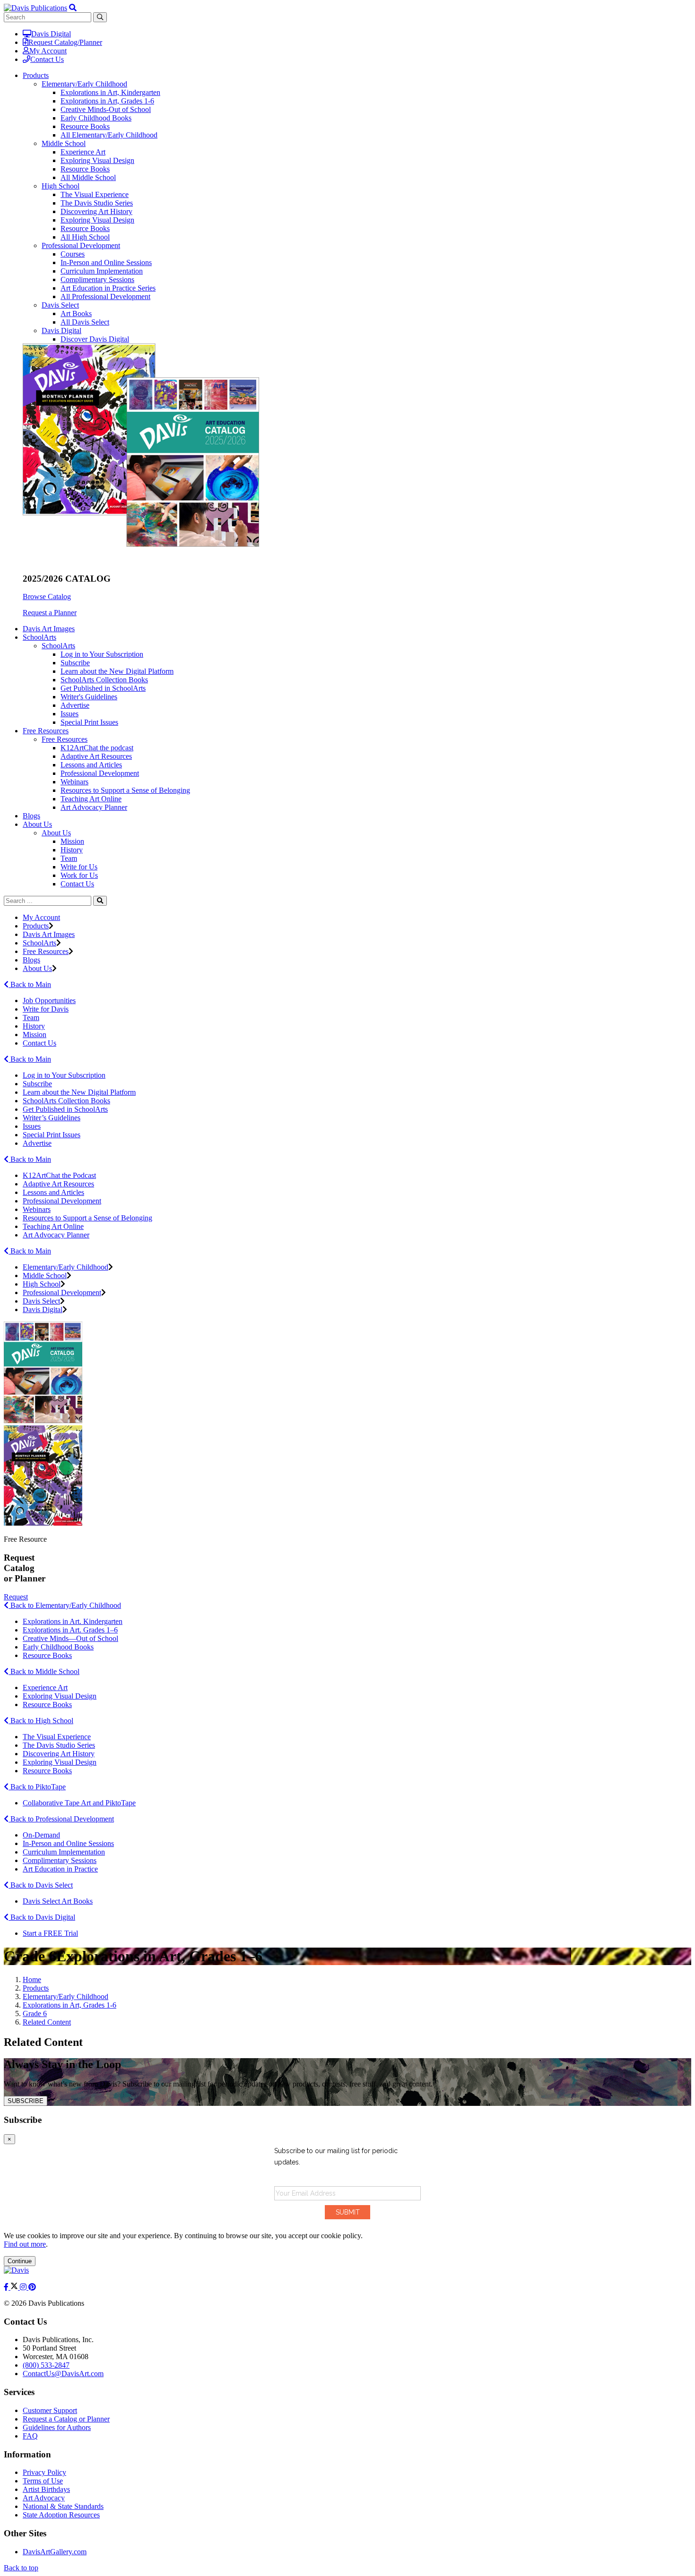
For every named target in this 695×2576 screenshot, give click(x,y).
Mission (72, 841)
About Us (56, 833)
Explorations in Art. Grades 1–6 (70, 1630)
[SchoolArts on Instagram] (24, 2287)
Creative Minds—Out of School (70, 1638)
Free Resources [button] (46, 731)
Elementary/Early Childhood (84, 84)
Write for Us (79, 867)
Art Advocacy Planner (94, 807)
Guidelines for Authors (57, 2427)
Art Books (76, 313)
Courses (73, 254)
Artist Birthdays (46, 2489)
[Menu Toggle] (73, 8)
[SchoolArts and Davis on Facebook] (7, 2287)
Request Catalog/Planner (65, 42)
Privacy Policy (44, 2472)
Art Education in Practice (60, 1869)
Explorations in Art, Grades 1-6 (107, 101)
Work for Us (79, 875)
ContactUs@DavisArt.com (63, 2374)
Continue (20, 2261)
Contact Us (47, 59)
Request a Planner (50, 613)
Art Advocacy (44, 2498)
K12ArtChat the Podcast (59, 1175)
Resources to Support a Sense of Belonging (125, 790)
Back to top (21, 2568)
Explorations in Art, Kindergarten (110, 92)
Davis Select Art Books (58, 1901)
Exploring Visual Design (97, 160)
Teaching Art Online (91, 799)
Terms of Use (43, 2481)
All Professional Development (105, 296)
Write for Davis (46, 1009)
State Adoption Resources (61, 2515)
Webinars (74, 782)
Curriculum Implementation (102, 271)
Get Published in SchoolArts (103, 688)
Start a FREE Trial (50, 1933)
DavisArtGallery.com (55, 2552)
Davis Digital (51, 34)
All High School (85, 237)
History (72, 850)
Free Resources (65, 739)
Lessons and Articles (91, 765)
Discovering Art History (96, 211)
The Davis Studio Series (97, 203)
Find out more (25, 2244)
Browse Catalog (47, 597)
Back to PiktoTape (37, 1787)
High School (61, 186)
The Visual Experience (95, 194)
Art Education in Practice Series (108, 288)
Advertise (75, 705)
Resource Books (85, 126)
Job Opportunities (49, 1000)
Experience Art (83, 152)
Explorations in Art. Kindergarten (73, 1621)
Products (36, 926)
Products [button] (36, 75)
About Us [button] (37, 824)
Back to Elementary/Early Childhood (65, 1605)
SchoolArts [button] (39, 637)
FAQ (30, 2436)
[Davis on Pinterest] (32, 2287)
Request (16, 1597)
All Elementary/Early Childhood (109, 135)
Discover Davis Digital (95, 339)
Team (69, 858)
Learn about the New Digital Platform (117, 671)
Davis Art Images (49, 629)
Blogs (31, 816)
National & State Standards (63, 2506)
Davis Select (60, 305)
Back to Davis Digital (42, 1917)
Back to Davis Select (41, 1885)
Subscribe (75, 663)
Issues (69, 714)
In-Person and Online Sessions (106, 262)
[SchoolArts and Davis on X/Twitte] (15, 2287)
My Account (48, 51)
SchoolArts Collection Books (104, 680)
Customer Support (50, 2410)
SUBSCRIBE (26, 2101)
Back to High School (41, 1721)
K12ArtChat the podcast (97, 748)
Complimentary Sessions (97, 279)
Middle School (64, 143)
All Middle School (88, 177)
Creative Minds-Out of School (106, 109)
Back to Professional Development (61, 1819)
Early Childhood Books (96, 118)
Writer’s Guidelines (52, 1118)
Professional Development (81, 245)
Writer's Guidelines (89, 697)
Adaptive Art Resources (96, 756)
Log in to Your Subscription (102, 654)
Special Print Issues (89, 722)
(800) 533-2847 (46, 2365)
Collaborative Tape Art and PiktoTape (79, 1803)
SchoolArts (58, 646)
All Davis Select (85, 322)
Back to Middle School (44, 1671)
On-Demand (41, 1835)
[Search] (100, 901)
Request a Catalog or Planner (66, 2419)
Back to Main (30, 984)
